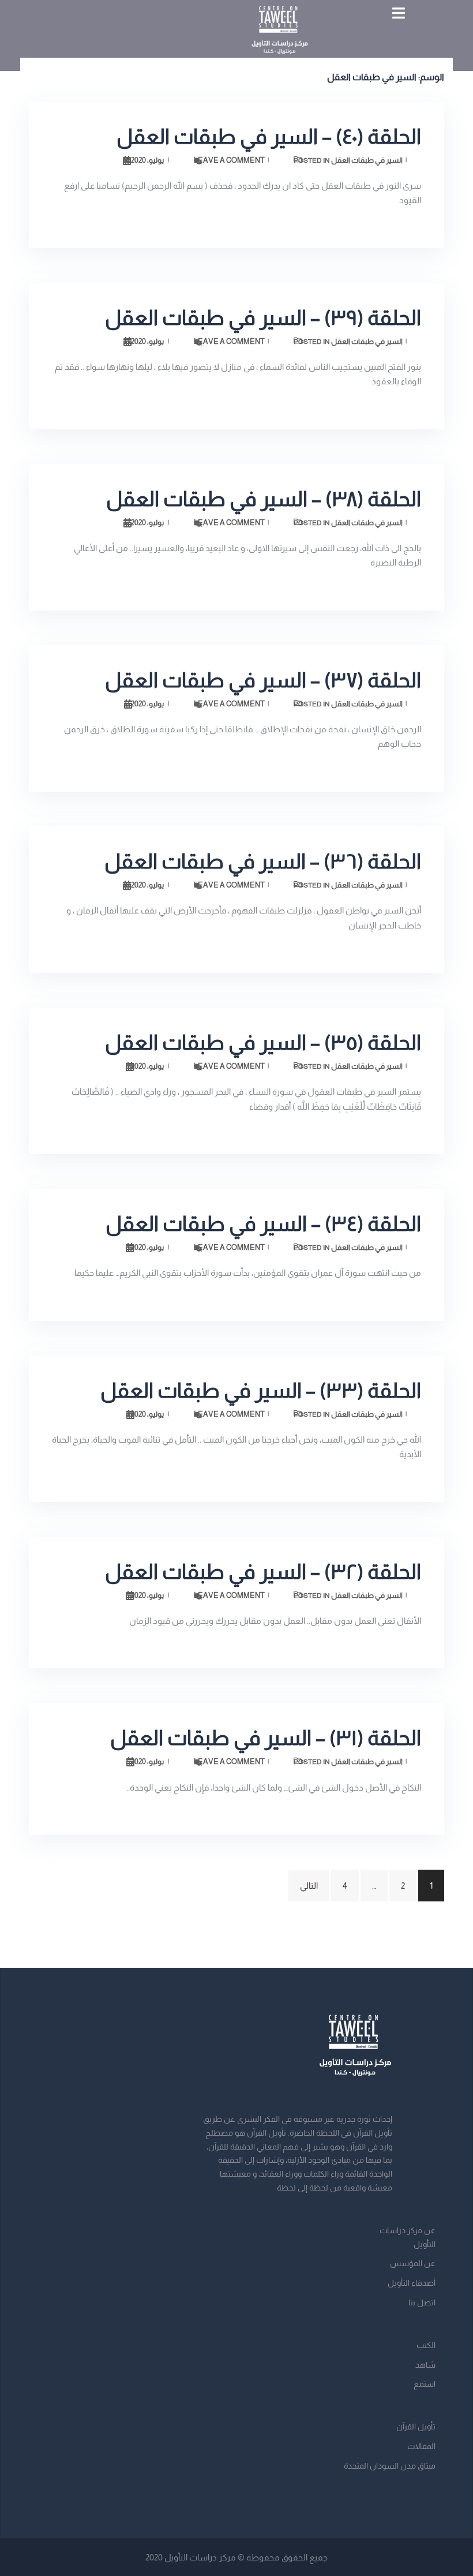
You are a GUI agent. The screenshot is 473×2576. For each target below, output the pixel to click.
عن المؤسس (413, 2263)
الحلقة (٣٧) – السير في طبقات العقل (263, 680)
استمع (425, 2384)
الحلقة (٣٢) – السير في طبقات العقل (263, 1572)
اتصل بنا (422, 2302)
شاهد (425, 2365)
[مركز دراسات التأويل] (280, 34)
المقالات (421, 2446)
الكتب (426, 2345)
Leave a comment (229, 160)
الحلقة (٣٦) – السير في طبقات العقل (263, 861)
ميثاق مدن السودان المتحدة (390, 2466)
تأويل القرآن (416, 2427)
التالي (309, 1886)
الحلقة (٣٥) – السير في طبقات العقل (263, 1042)
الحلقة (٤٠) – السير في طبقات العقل (269, 136)
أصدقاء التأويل (412, 2283)
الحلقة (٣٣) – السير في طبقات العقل (261, 1390)
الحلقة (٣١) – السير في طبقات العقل (266, 1738)
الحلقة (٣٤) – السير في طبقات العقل (263, 1224)
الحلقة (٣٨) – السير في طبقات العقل (264, 499)
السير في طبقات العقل (367, 160)
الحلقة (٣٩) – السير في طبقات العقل (263, 318)
